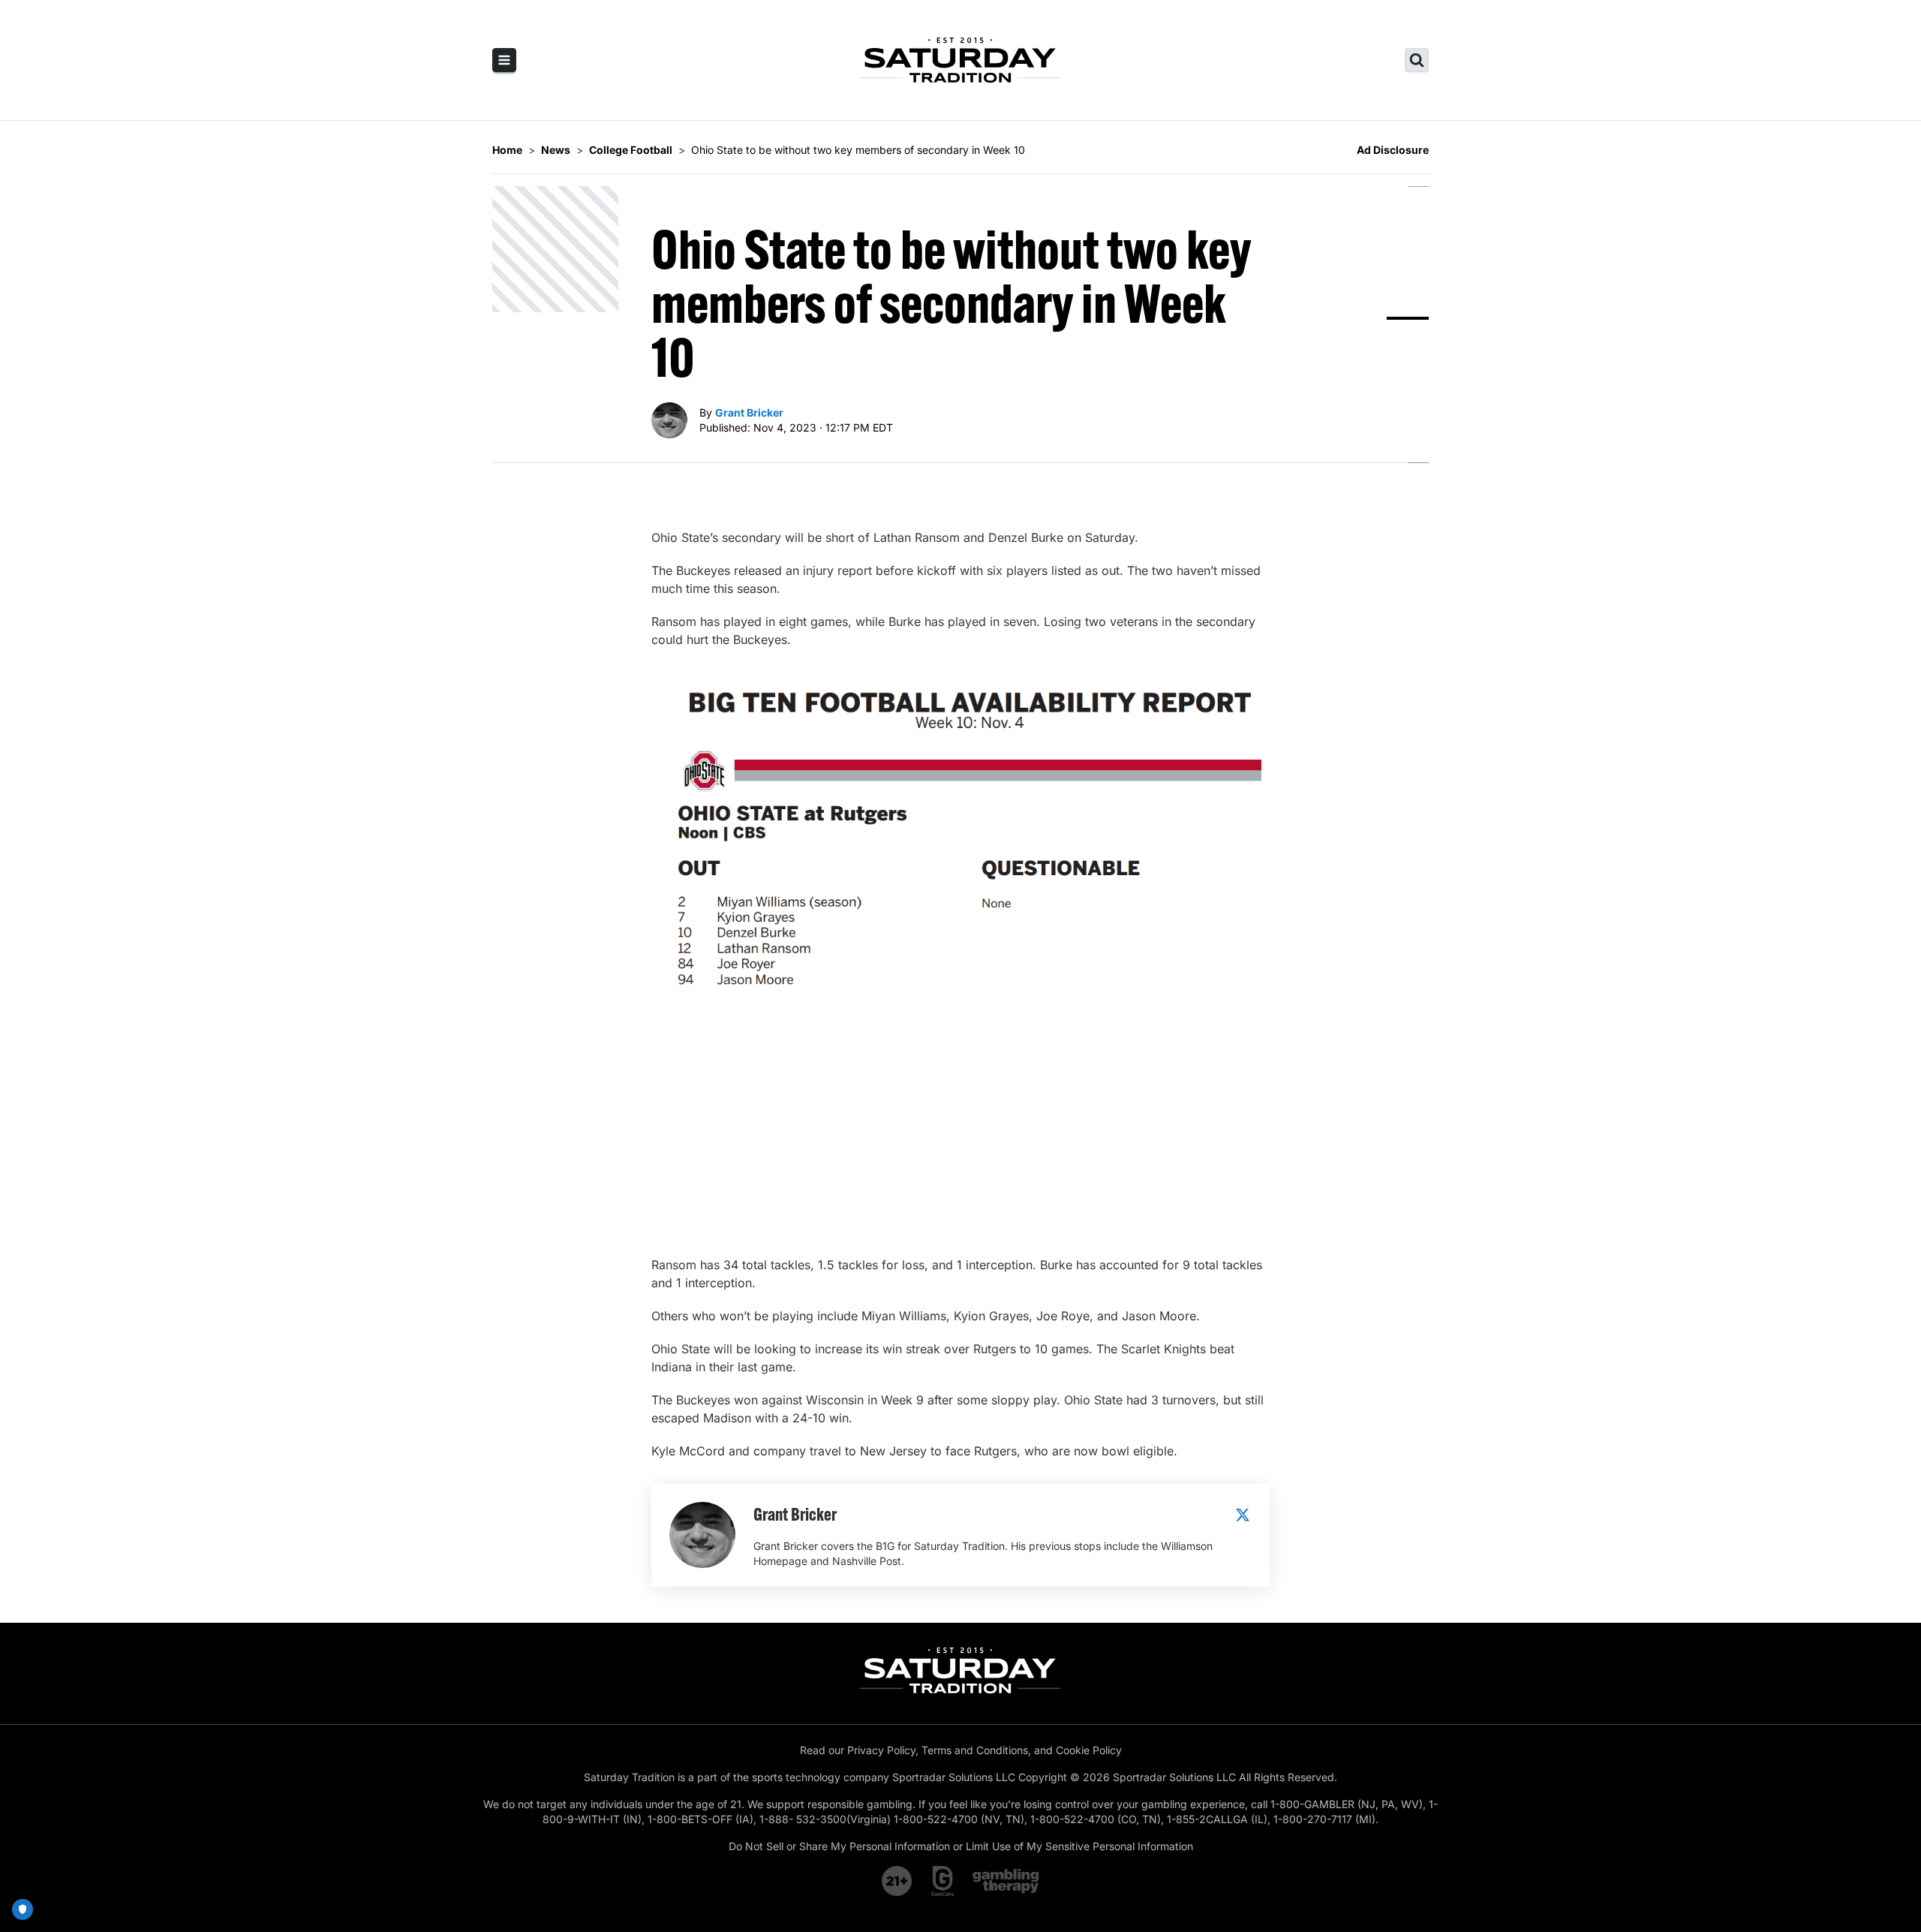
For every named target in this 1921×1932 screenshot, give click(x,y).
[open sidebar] (504, 60)
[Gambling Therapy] (1006, 1881)
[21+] (897, 1881)
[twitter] (1243, 1515)
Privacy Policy (881, 1750)
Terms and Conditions (975, 1750)
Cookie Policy (1089, 1750)
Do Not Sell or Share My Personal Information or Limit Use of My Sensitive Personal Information (961, 1846)
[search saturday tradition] (1417, 60)
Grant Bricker (749, 412)
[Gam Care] (943, 1881)
